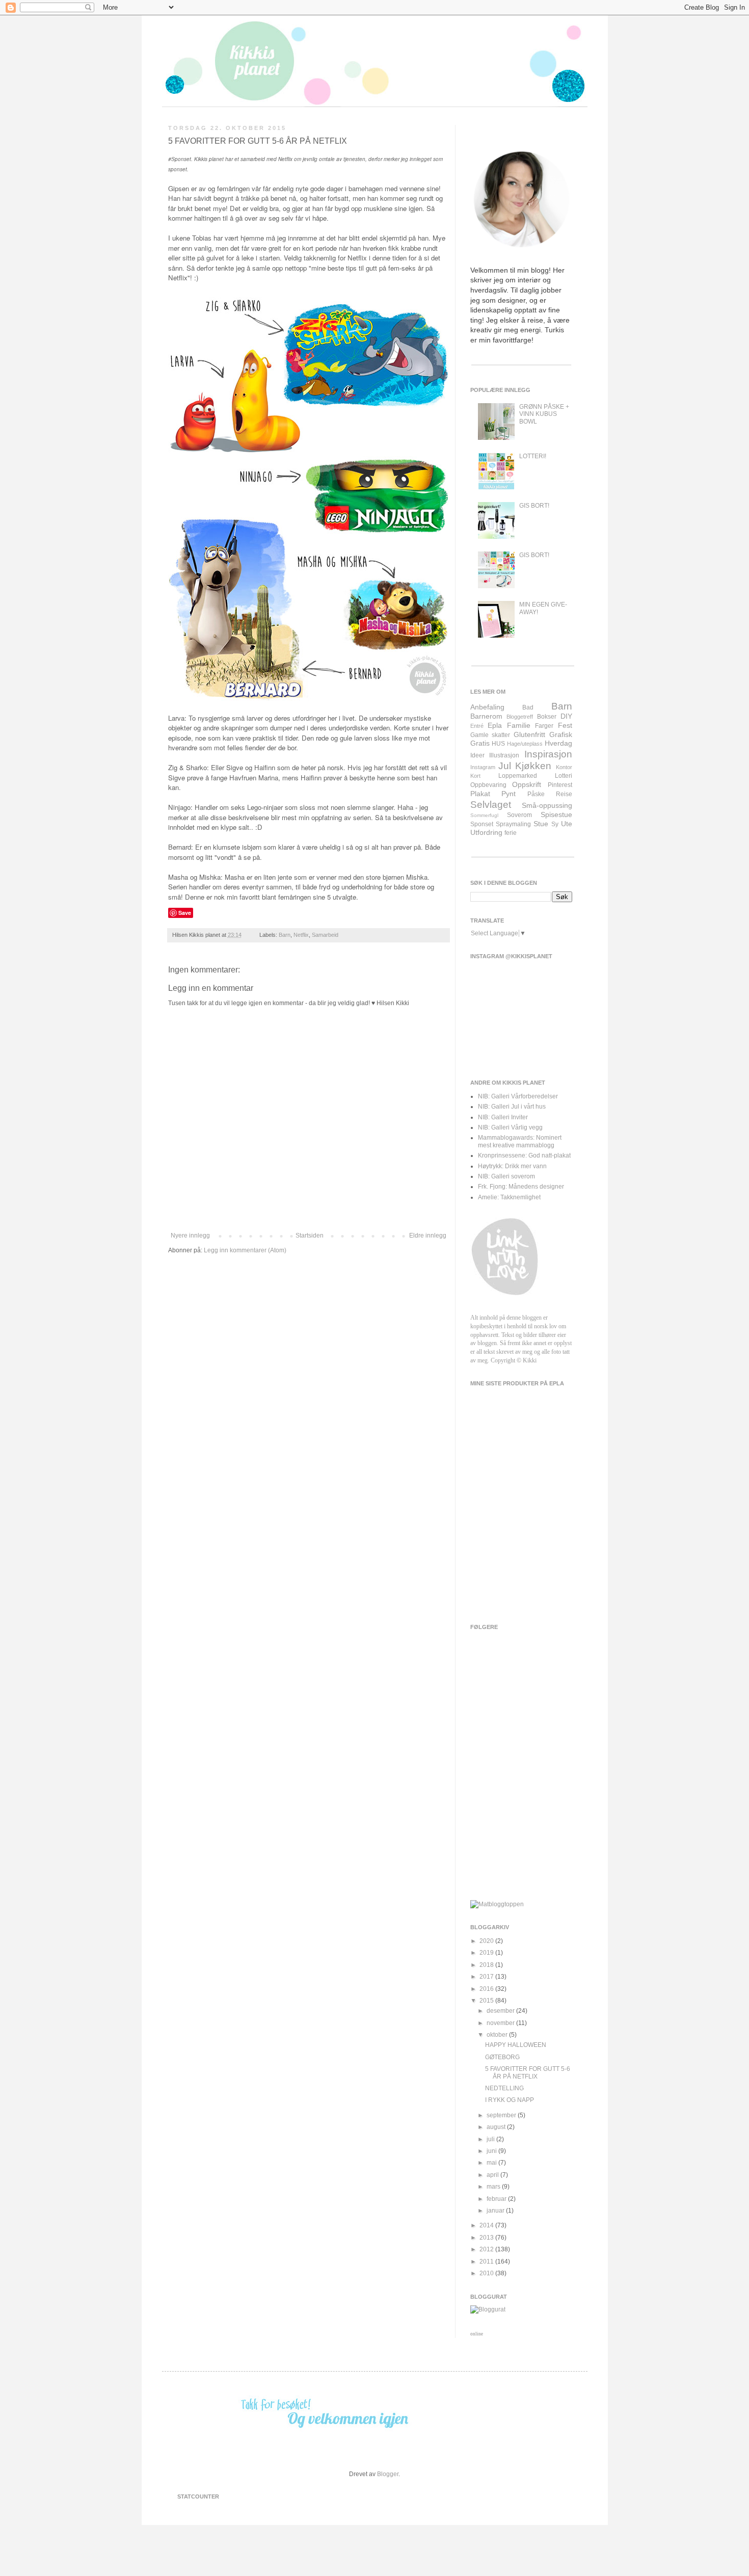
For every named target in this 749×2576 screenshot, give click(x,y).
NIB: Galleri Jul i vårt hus (512, 1107)
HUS (498, 744)
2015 (487, 2001)
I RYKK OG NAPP (510, 2100)
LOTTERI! (533, 456)
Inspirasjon (548, 754)
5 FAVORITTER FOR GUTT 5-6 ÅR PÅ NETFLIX (528, 2072)
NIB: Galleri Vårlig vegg (510, 1127)
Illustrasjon (504, 755)
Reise (564, 794)
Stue (541, 824)
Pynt (509, 794)
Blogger (388, 2474)
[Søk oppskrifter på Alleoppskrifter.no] (497, 1904)
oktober (498, 2035)
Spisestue (556, 814)
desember (501, 2011)
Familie (519, 725)
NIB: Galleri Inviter (503, 1117)
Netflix (301, 935)
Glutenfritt (529, 734)
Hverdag (558, 743)
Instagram (483, 767)
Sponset (482, 824)
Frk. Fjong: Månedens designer (521, 1187)
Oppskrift (527, 784)
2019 (487, 1953)
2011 (487, 2262)
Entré (477, 726)
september (502, 2115)
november (501, 2023)
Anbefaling (487, 707)
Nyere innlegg (190, 1236)
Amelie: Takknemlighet (509, 1197)
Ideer (477, 755)
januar (496, 2211)
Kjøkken (533, 766)
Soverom (519, 815)
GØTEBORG (502, 2057)
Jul (505, 766)
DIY (566, 716)
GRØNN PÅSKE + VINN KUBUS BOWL (544, 414)
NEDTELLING (504, 2088)
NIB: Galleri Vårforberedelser (518, 1096)
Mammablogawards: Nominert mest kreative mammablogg (520, 1141)
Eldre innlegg (428, 1236)
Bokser (547, 717)
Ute (567, 824)
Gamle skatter (490, 735)
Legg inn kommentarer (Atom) (245, 1250)
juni (492, 2151)
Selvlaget (491, 805)
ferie (511, 833)
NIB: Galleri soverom (506, 1176)
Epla (495, 725)
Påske (536, 794)
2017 (487, 1977)
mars (494, 2187)
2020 (487, 1941)
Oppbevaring (488, 785)
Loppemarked (518, 776)
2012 (487, 2249)
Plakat (480, 794)
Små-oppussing (547, 805)
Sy (555, 824)
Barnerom (486, 716)
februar (497, 2199)
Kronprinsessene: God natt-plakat (524, 1155)
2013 (487, 2238)
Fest (565, 725)
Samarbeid (325, 935)
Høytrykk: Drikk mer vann (512, 1166)
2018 (487, 1965)
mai (492, 2163)
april (493, 2175)
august (497, 2127)
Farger (544, 726)
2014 (487, 2225)
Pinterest (560, 785)
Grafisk (561, 734)
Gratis (480, 743)
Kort (475, 776)
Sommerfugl (484, 815)
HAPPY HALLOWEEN (516, 2045)
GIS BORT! (534, 506)
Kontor (564, 767)
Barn (285, 935)
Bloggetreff (520, 717)
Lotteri (564, 776)
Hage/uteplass (525, 744)
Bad (528, 707)
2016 (487, 1989)
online (477, 2334)
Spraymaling (513, 824)
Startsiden (310, 1236)
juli (491, 2139)
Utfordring (486, 832)
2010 (487, 2273)
